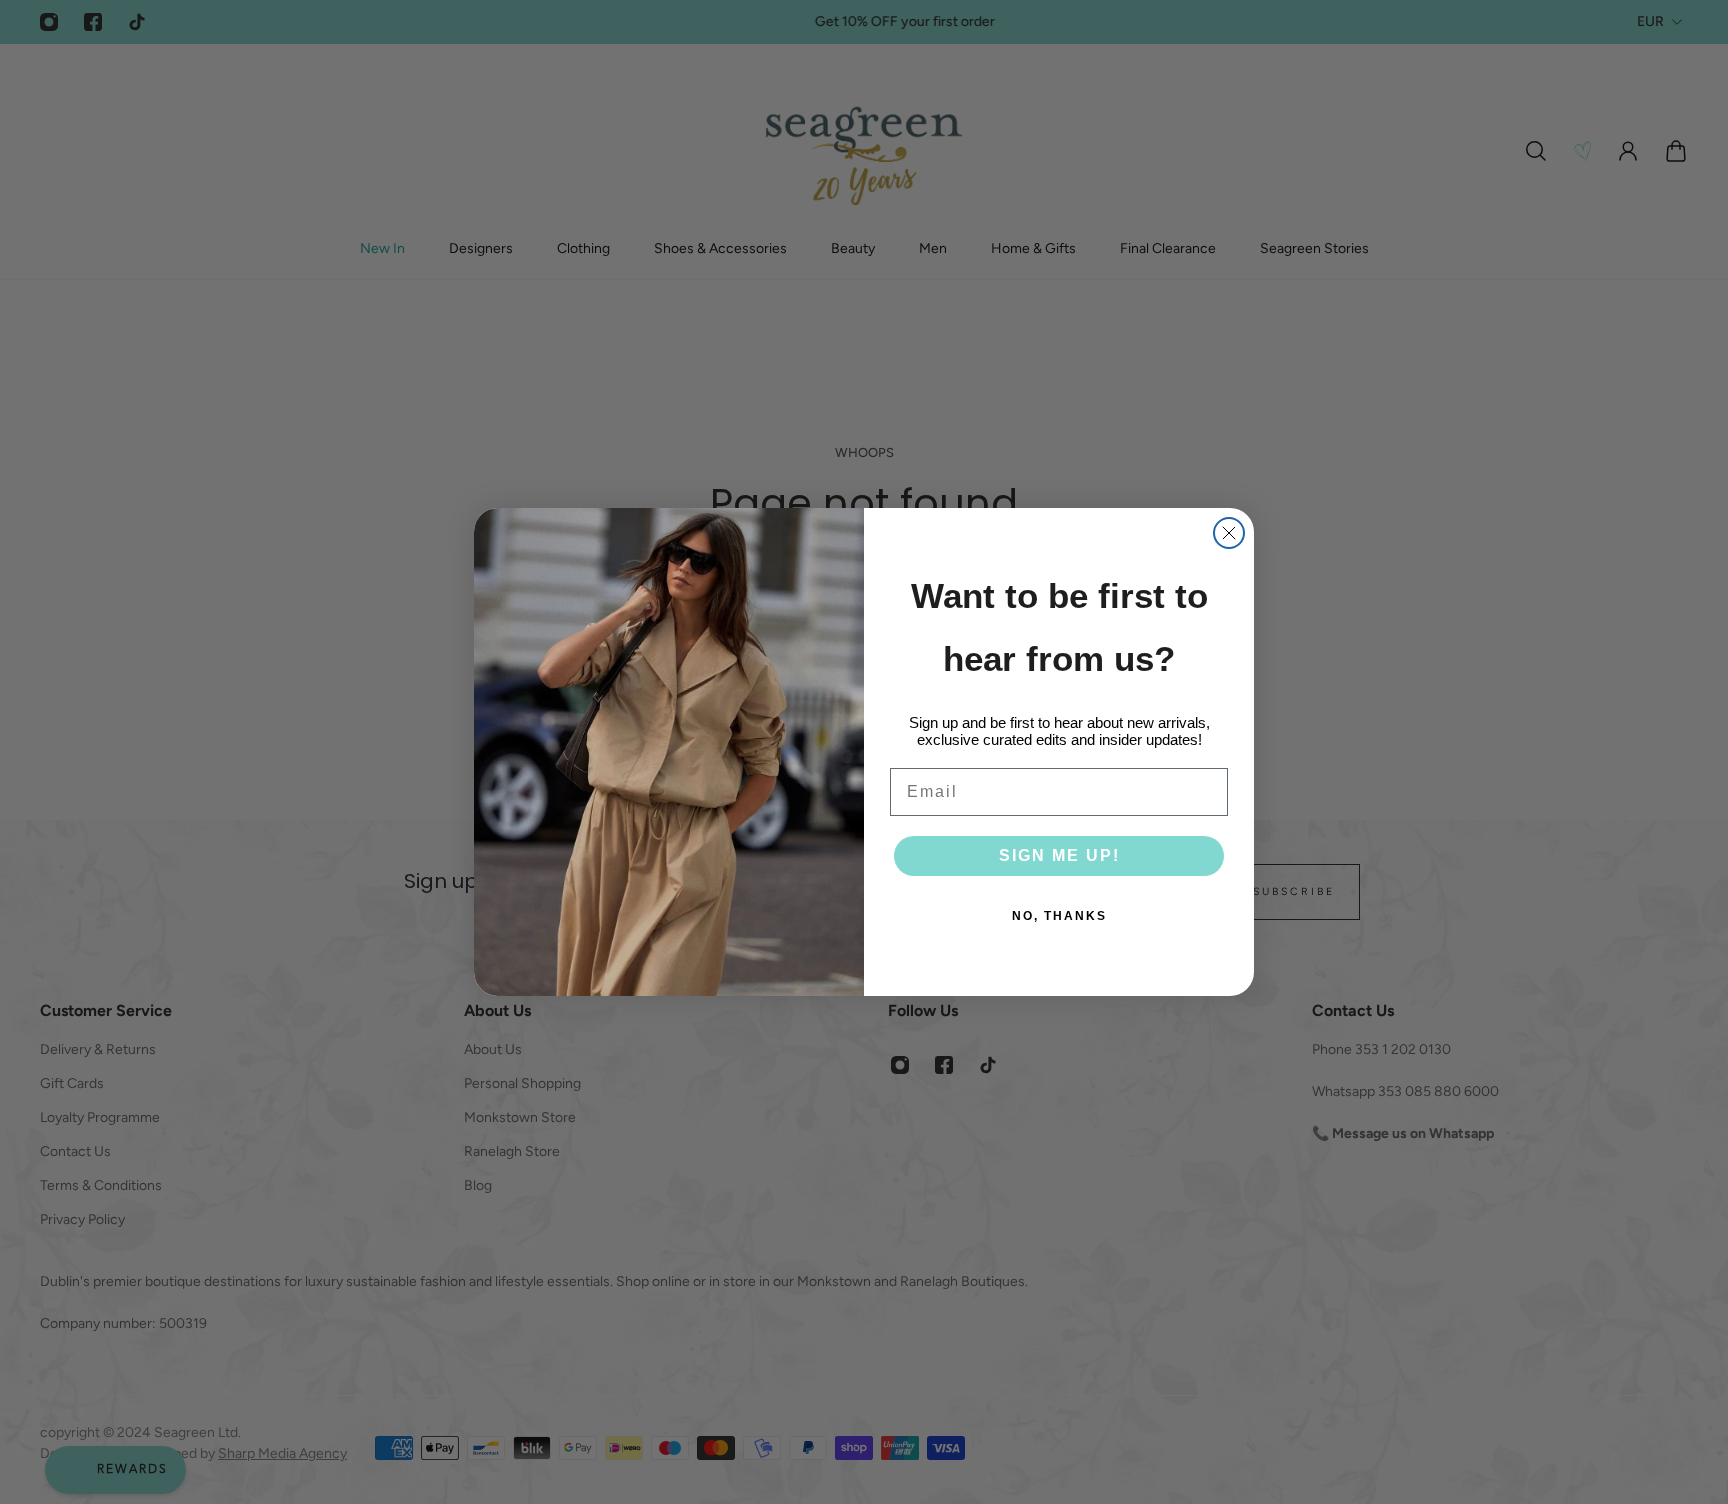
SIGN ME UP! (1059, 855)
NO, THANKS (1059, 916)
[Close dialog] (1229, 533)
